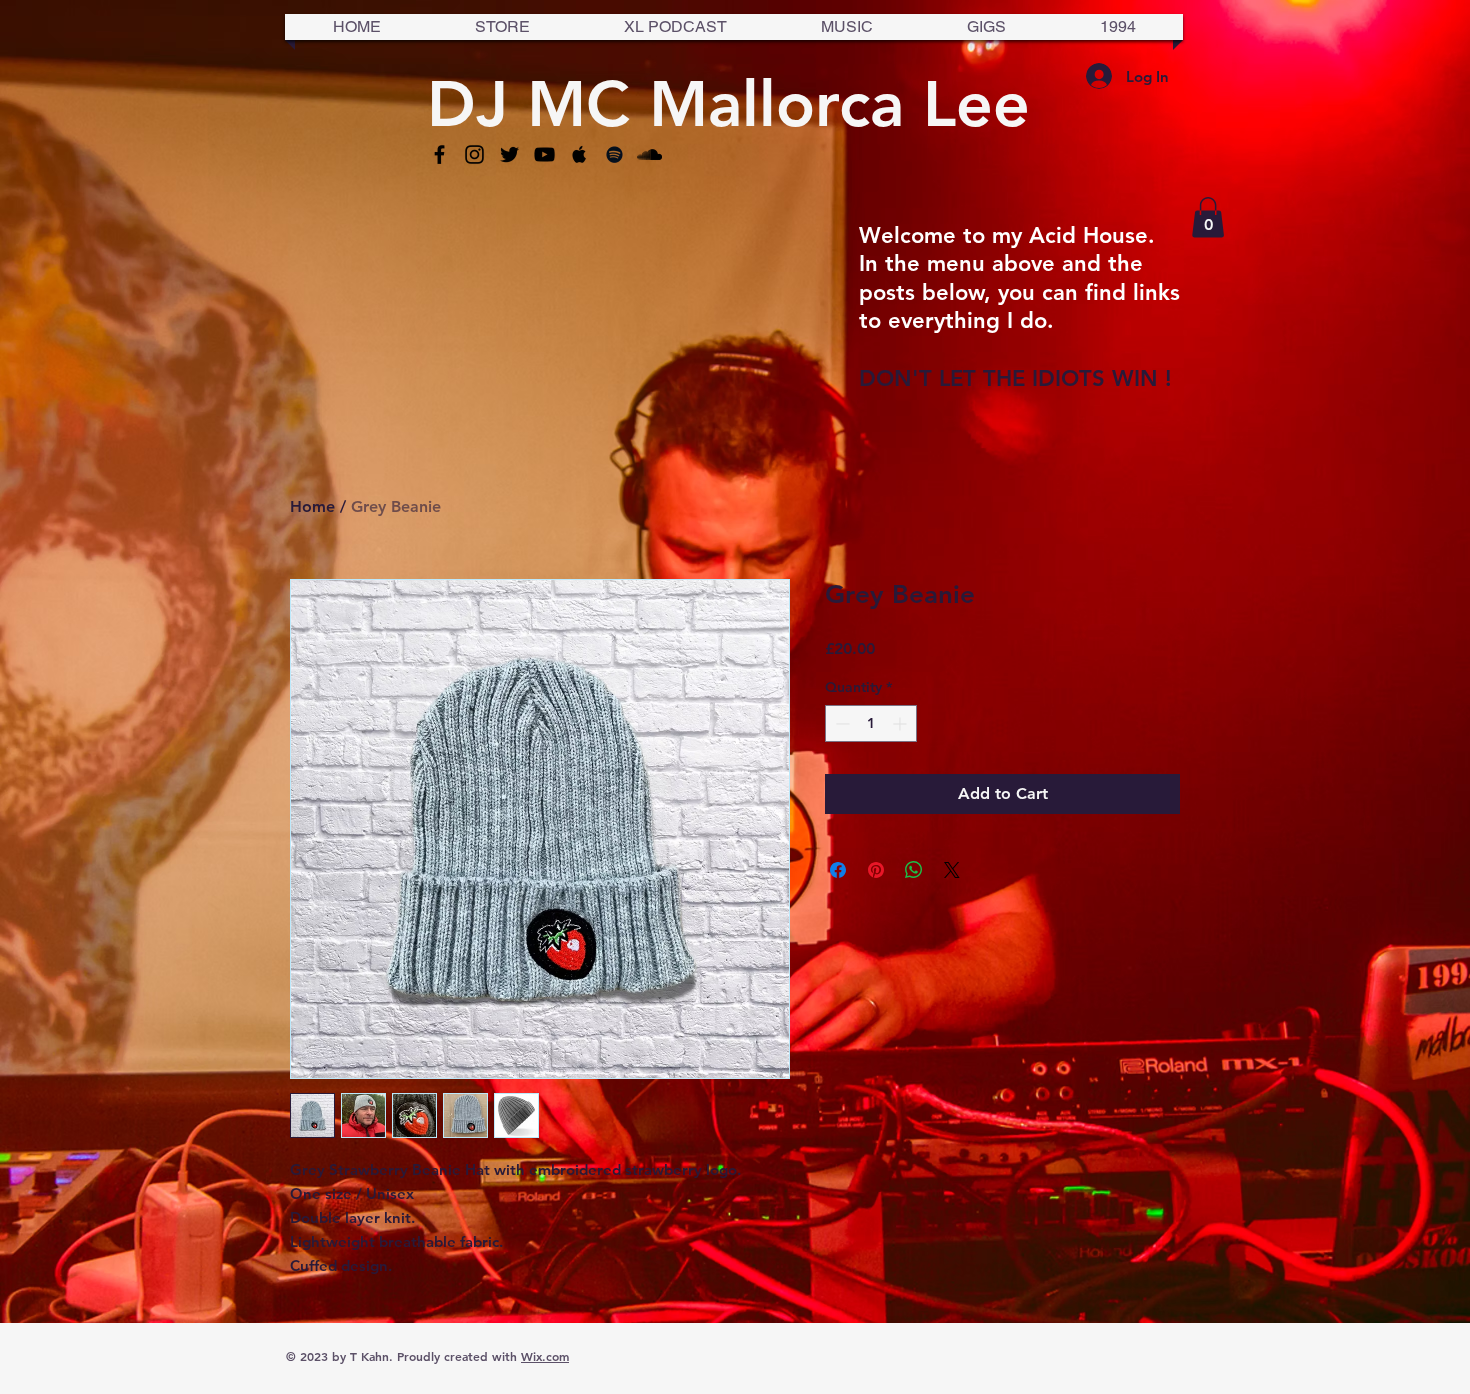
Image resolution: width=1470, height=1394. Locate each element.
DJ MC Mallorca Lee (728, 103)
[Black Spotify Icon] (614, 154)
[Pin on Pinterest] (876, 870)
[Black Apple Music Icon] (579, 154)
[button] (1208, 217)
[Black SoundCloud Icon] (649, 154)
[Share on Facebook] (838, 870)
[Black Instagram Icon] (474, 154)
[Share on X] (952, 870)
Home (312, 506)
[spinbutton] (871, 723)
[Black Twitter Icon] (509, 154)
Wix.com (545, 1356)
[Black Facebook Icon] (439, 154)
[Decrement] (840, 723)
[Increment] (901, 723)
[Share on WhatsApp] (914, 870)
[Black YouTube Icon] (544, 154)
